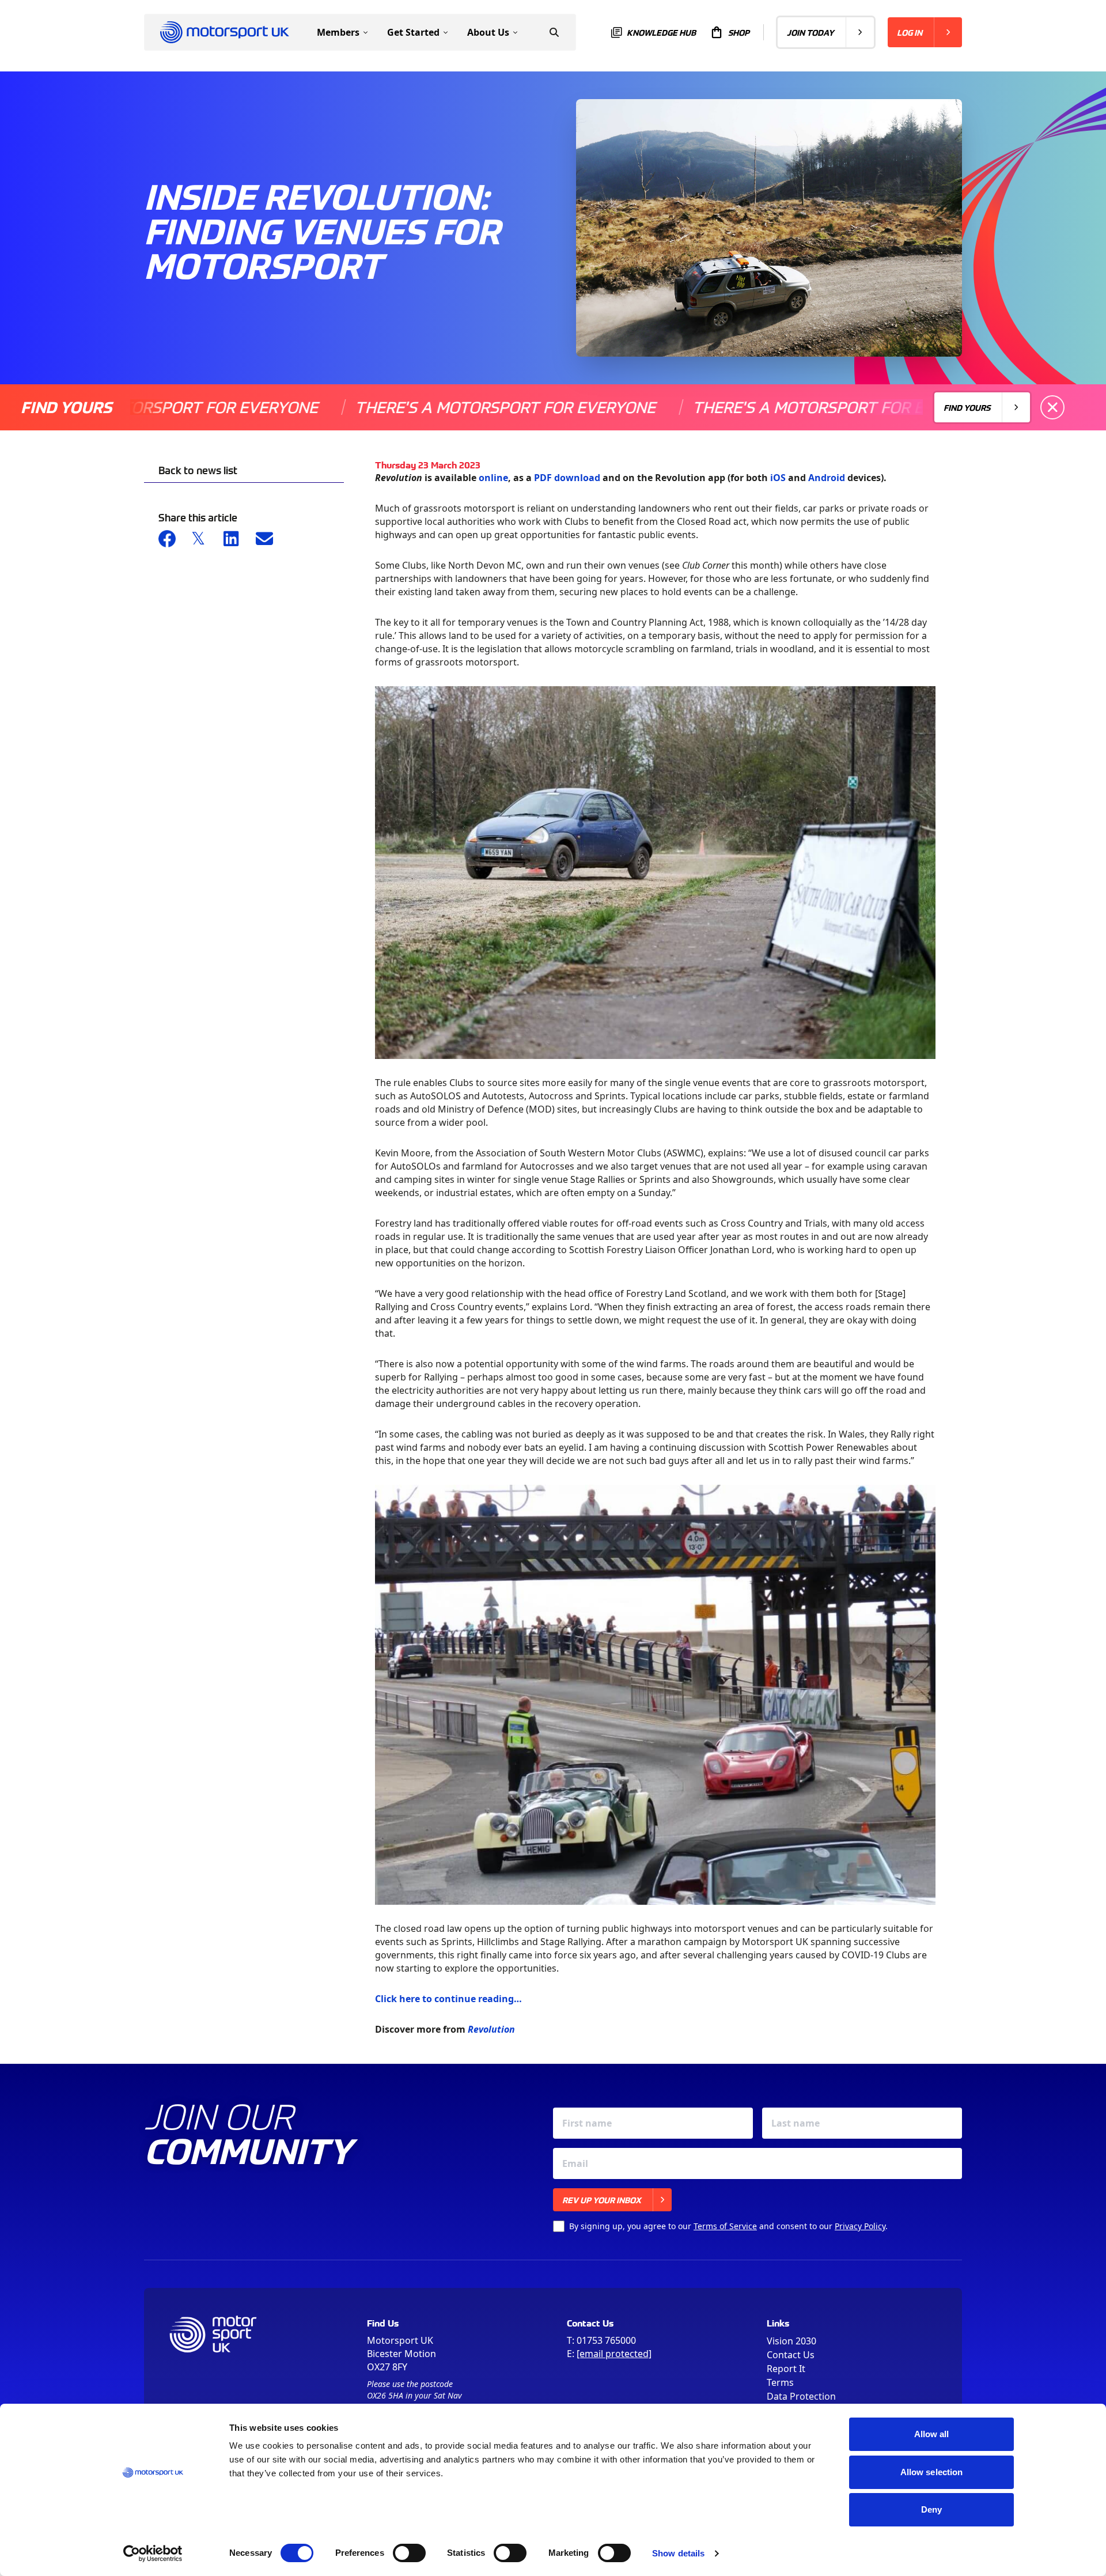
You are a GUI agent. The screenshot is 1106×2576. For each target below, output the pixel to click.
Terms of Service (725, 2226)
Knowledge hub (661, 32)
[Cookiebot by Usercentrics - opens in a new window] (153, 2554)
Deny (931, 2509)
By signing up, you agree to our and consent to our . (728, 2226)
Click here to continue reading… (448, 1999)
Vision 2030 (791, 2341)
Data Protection (801, 2396)
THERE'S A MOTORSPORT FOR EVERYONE (416, 407)
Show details (678, 2553)
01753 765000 (606, 2340)
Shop (739, 32)
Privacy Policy (860, 2226)
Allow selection (932, 2472)
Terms (780, 2382)
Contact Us (791, 2355)
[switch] (409, 2553)
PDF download (567, 478)
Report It (786, 2369)
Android (827, 478)
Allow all (932, 2434)
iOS (778, 478)
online (493, 478)
